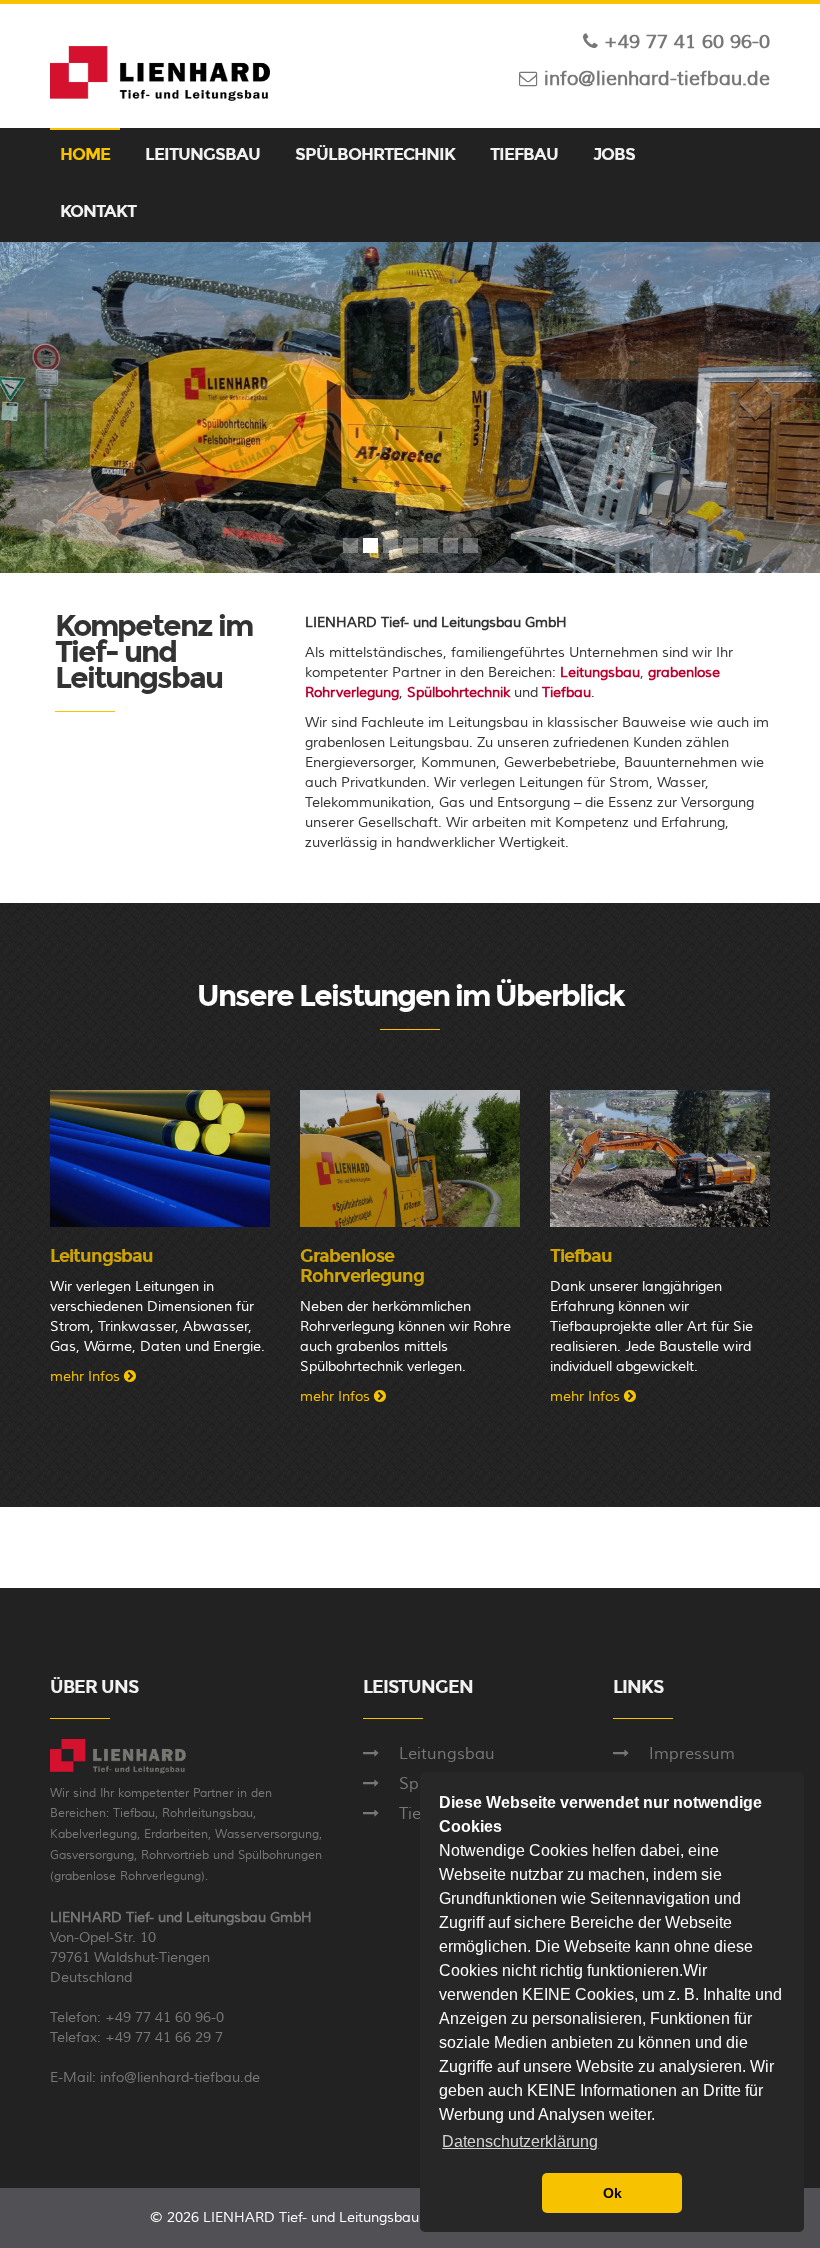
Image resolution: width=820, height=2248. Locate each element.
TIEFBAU (524, 154)
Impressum (692, 1754)
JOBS (614, 154)
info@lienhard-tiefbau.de (180, 2078)
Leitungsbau (600, 673)
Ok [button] (612, 2193)
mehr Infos (87, 1377)
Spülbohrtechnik (460, 693)
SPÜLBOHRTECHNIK (375, 154)
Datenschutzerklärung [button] (520, 2141)
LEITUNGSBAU (202, 154)
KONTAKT (98, 211)
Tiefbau (566, 693)
